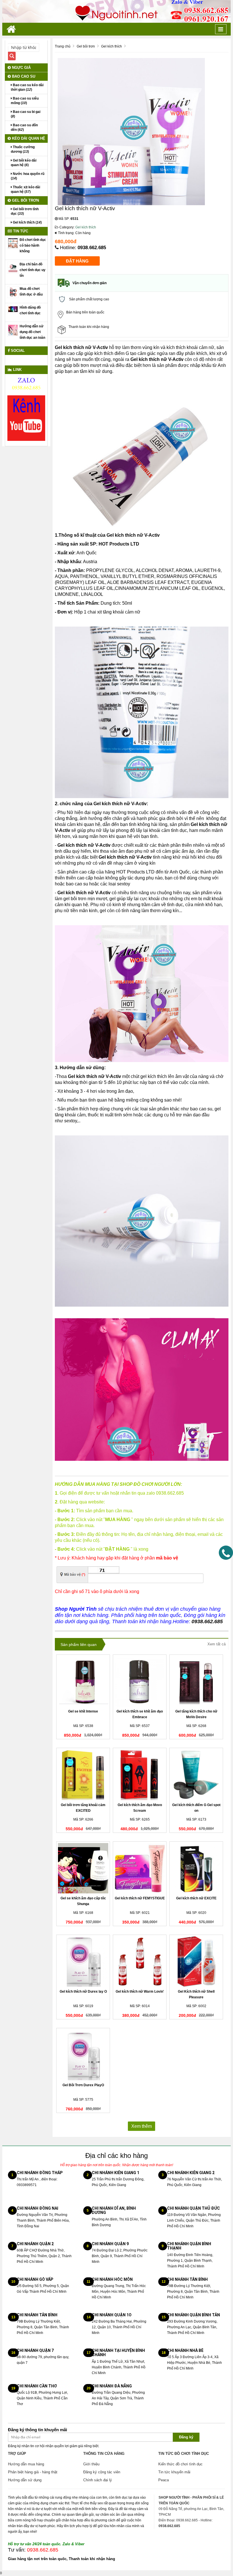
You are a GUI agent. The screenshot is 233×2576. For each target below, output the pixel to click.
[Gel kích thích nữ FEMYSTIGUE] (140, 1868)
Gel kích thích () (27, 222)
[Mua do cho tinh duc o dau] (13, 292)
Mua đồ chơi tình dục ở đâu (31, 292)
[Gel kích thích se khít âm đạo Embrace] (140, 1681)
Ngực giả (21, 68)
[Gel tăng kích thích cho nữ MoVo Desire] (196, 1681)
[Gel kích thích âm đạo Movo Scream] (140, 1775)
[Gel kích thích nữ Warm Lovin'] (140, 1962)
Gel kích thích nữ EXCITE (196, 1898)
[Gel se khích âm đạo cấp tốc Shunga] (83, 1868)
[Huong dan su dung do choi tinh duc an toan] (13, 330)
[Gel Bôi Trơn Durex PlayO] (83, 2055)
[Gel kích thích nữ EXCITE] (196, 1868)
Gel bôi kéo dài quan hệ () (24, 163)
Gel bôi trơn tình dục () (25, 211)
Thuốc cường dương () (23, 149)
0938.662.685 (92, 248)
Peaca (164, 2480)
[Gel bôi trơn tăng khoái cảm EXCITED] (83, 1775)
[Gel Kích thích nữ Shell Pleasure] (196, 1962)
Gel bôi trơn (25, 200)
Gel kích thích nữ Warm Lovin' (140, 1992)
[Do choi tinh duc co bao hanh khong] (13, 243)
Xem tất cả (217, 1644)
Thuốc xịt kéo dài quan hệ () (25, 189)
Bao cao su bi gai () (26, 114)
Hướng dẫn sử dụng (25, 2480)
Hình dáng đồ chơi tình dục (30, 310)
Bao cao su (23, 76)
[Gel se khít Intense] (83, 1681)
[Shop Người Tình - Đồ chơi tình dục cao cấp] (116, 11)
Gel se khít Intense (83, 1711)
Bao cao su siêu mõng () (25, 101)
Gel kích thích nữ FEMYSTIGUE (140, 1898)
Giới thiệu (91, 2464)
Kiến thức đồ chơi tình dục (180, 2464)
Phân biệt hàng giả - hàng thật (33, 2472)
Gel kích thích (86, 227)
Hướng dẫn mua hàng (26, 2464)
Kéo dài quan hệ (28, 138)
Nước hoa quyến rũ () (28, 176)
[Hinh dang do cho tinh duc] (13, 309)
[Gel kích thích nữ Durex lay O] (83, 1962)
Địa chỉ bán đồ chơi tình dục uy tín (33, 270)
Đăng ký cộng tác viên (102, 2472)
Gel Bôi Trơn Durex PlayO (83, 2085)
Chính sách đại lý (98, 2480)
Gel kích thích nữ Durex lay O (83, 1992)
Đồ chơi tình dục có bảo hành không (33, 245)
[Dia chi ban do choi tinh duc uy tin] (13, 267)
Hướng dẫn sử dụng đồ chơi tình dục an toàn (32, 332)
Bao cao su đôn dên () (24, 127)
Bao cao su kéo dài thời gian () (27, 87)
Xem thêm (142, 2126)
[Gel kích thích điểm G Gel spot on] (196, 1775)
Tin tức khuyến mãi (174, 2472)
